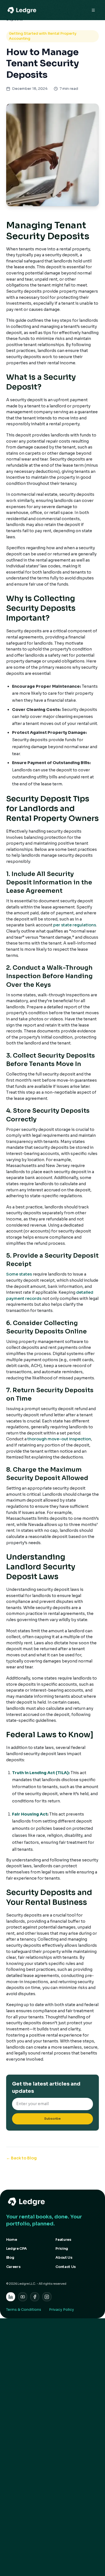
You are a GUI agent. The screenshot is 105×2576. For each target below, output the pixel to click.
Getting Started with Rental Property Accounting (43, 36)
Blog (10, 2258)
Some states (19, 1274)
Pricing (62, 2249)
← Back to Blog (21, 2158)
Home (12, 2240)
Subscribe (53, 2119)
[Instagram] (47, 2297)
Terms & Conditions (24, 2310)
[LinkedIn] (11, 2297)
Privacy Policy (61, 2310)
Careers (13, 2267)
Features (63, 2240)
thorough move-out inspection (59, 1439)
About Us (64, 2258)
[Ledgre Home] (53, 2202)
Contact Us (66, 2267)
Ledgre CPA (17, 2249)
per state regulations (75, 925)
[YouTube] (23, 2297)
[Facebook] (35, 2297)
